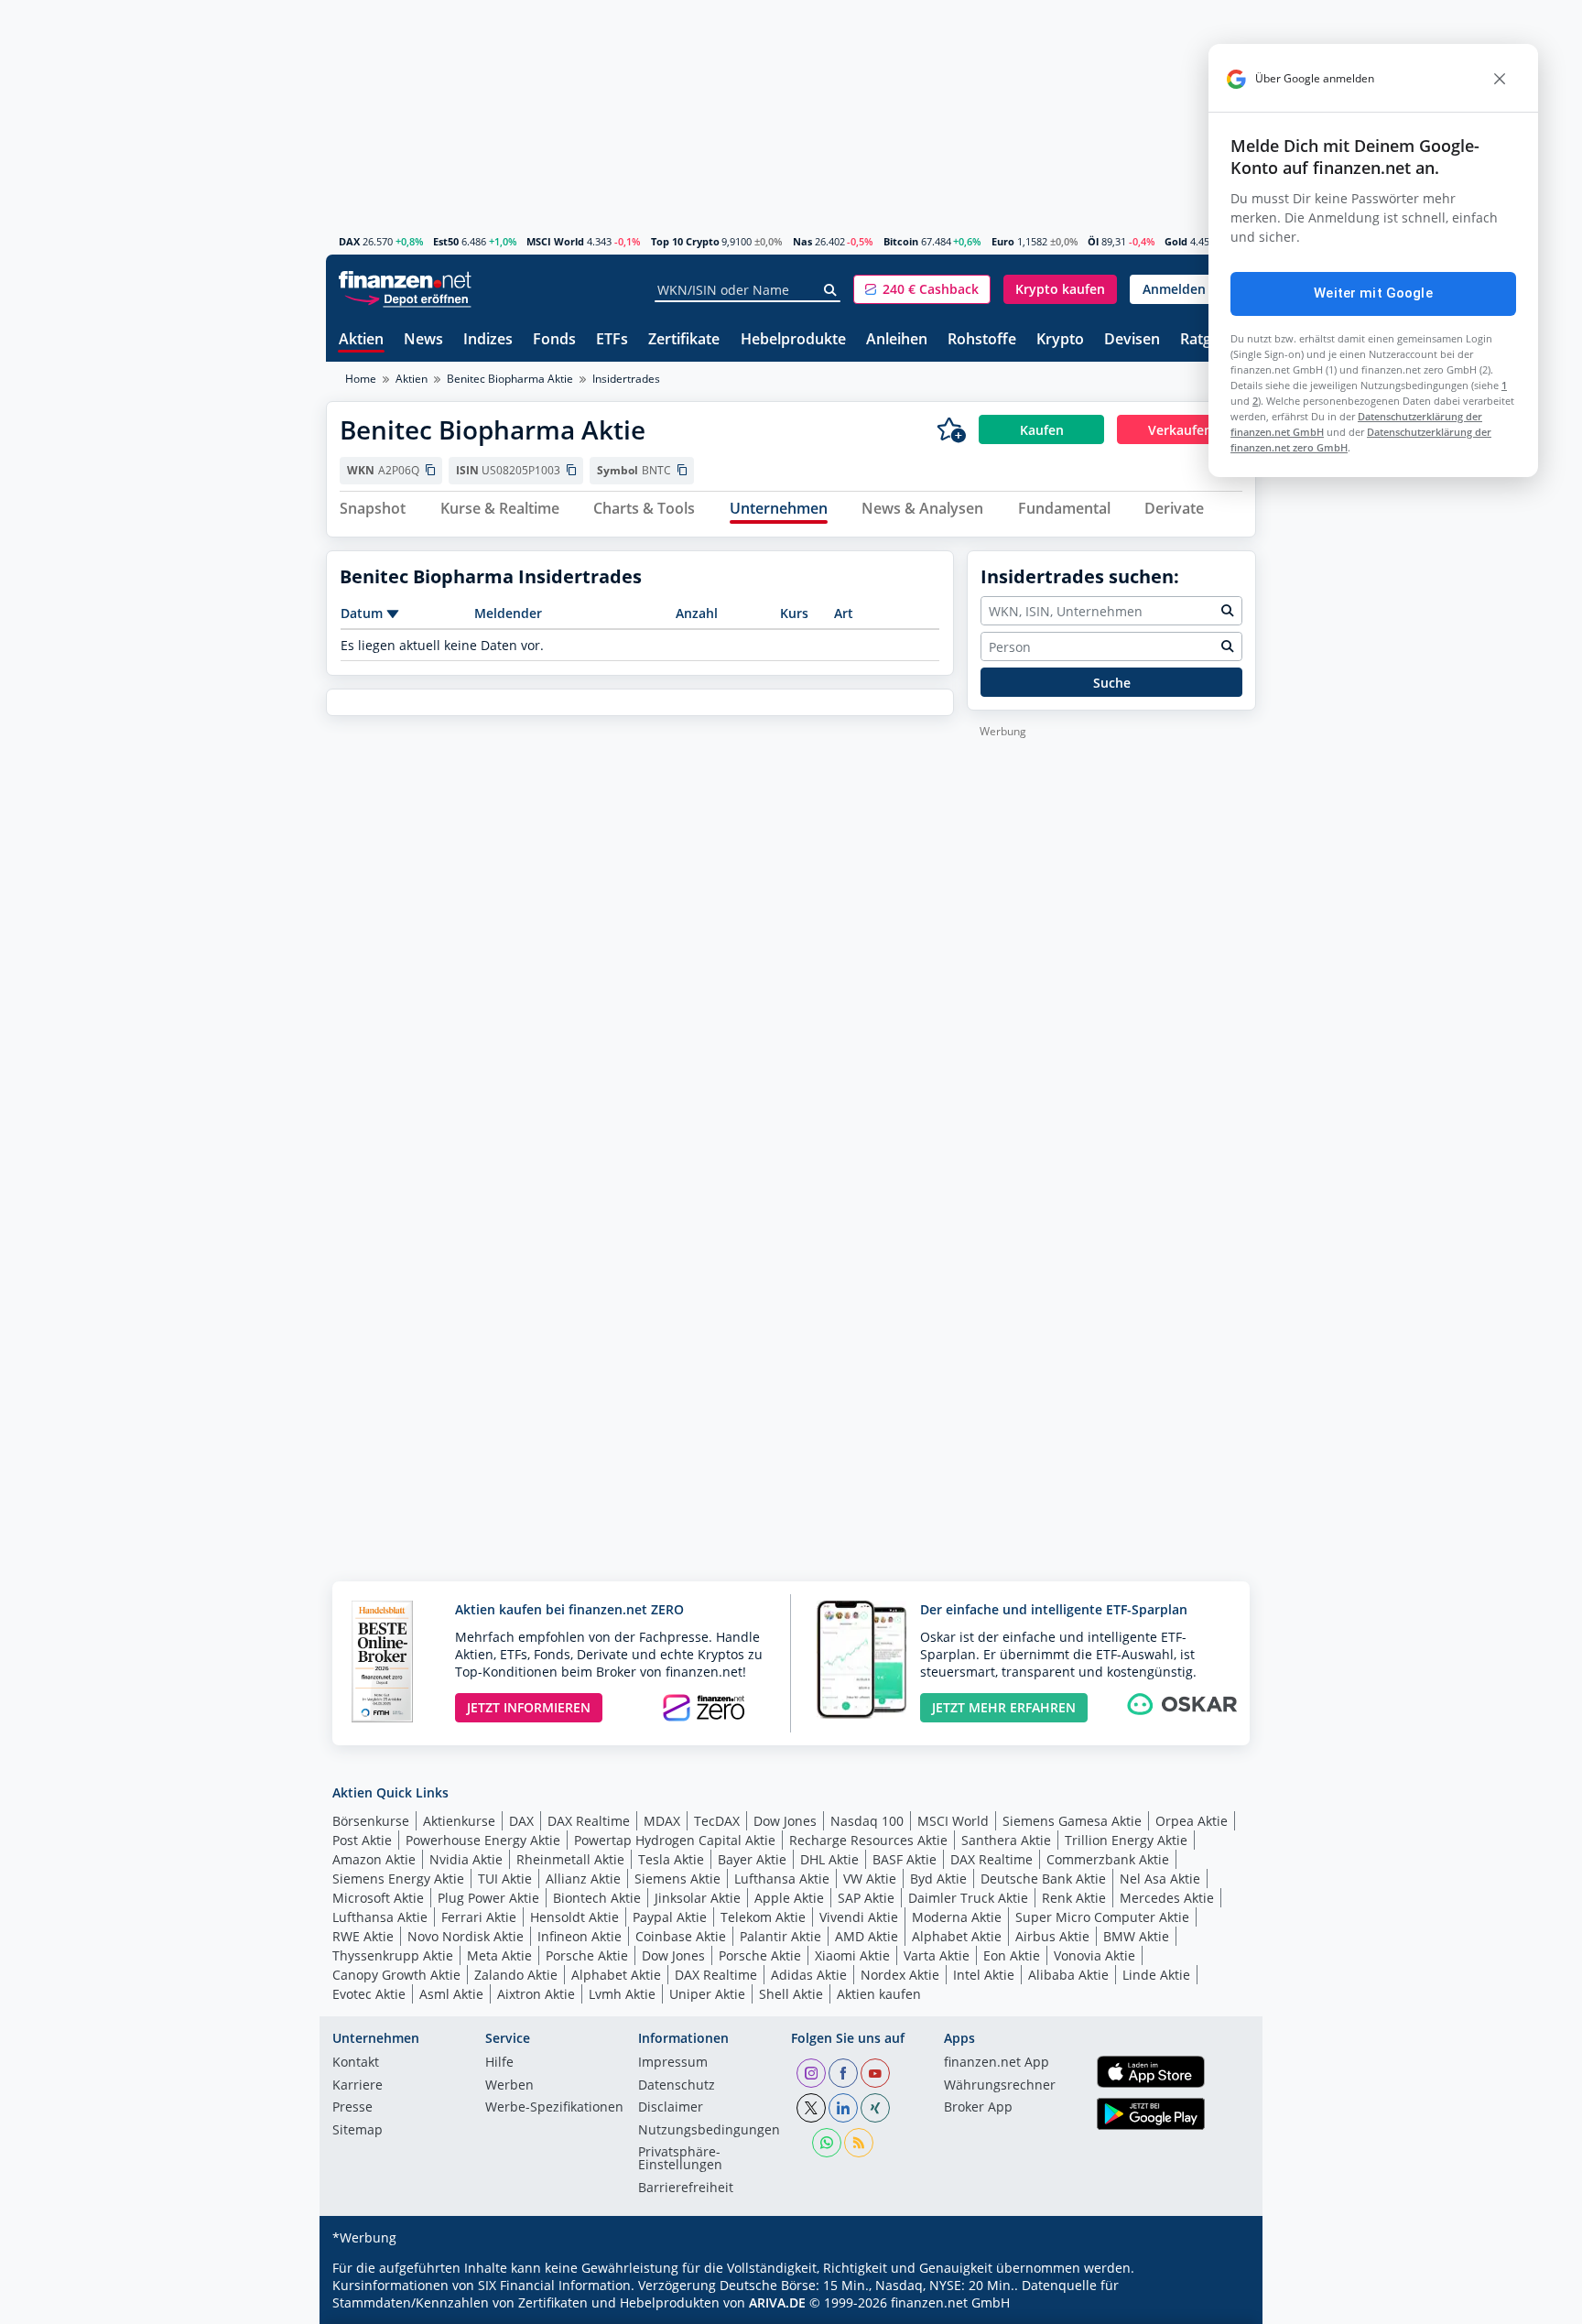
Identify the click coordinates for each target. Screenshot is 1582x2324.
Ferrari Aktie (479, 1917)
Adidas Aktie (809, 1975)
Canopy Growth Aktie (396, 1975)
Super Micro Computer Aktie (1102, 1917)
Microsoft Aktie (378, 1898)
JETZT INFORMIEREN (529, 1707)
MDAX (662, 1821)
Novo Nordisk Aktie (466, 1936)
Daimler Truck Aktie (968, 1898)
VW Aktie (870, 1879)
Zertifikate (684, 340)
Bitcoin (901, 241)
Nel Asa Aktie (1160, 1879)
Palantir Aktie (780, 1936)
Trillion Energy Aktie (1126, 1840)
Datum (362, 613)
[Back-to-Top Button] (1219, 2304)
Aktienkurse (459, 1821)
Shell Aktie (791, 1994)
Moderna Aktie (957, 1917)
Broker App (978, 2108)
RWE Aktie (363, 1936)
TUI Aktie (505, 1879)
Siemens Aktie (677, 1879)
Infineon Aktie (580, 1936)
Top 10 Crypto (685, 241)
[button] (922, 289)
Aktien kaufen (879, 1994)
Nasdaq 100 (867, 1821)
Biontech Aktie (597, 1898)
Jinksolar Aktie (698, 1898)
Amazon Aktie (374, 1859)
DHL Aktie (829, 1859)
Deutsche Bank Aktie (1043, 1879)
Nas (802, 241)
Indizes (488, 340)
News (423, 340)
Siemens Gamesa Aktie (1072, 1821)
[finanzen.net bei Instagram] (811, 2073)
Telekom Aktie (763, 1917)
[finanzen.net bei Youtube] (875, 2073)
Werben (509, 2086)
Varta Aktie (937, 1955)
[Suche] (831, 290)
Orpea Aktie (1192, 1821)
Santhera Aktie (1006, 1840)
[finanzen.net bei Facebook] (843, 2073)
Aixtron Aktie (536, 1994)
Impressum (673, 2063)
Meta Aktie (499, 1955)
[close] (1500, 79)
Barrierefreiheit (686, 2188)
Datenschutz (677, 2086)
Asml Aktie (451, 1994)
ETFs (612, 340)
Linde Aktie (1156, 1975)
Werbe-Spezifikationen (554, 2108)
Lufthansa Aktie (782, 1879)
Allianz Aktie (583, 1879)
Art (844, 613)
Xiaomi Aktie (852, 1955)
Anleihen (897, 340)
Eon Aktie (1012, 1955)
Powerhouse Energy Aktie (483, 1840)
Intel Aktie (984, 1975)
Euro (1003, 241)
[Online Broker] (407, 298)
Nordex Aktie (900, 1975)
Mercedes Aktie (1167, 1898)
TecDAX (717, 1821)
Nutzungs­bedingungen (709, 2131)
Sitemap (358, 2131)
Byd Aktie (938, 1879)
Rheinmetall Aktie (570, 1859)
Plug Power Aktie (488, 1898)
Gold (1176, 241)
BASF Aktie (905, 1859)
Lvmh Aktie (622, 1994)
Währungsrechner (1000, 2086)
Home (361, 379)
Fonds (554, 340)
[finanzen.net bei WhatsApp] (827, 2143)
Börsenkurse (371, 1821)
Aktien (361, 340)
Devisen (1132, 340)
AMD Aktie (867, 1936)
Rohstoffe (982, 340)
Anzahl (697, 613)
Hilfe (499, 2063)
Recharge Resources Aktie (868, 1840)
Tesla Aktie (671, 1859)
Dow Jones (785, 1821)
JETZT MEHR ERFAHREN (1004, 1707)
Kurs (794, 613)
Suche (1112, 683)
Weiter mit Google (1373, 293)
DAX (349, 241)
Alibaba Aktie (1068, 1975)
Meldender (508, 613)
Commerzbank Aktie (1108, 1859)
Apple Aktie (789, 1898)
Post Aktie (362, 1840)
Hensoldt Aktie (574, 1917)
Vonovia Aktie (1094, 1955)
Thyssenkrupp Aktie (393, 1955)
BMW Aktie (1136, 1936)
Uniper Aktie (707, 1994)
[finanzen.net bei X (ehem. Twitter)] (811, 2108)
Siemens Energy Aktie (398, 1879)
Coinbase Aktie (681, 1936)
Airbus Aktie (1052, 1936)
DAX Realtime (589, 1821)
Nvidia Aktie (466, 1859)
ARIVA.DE (777, 2302)
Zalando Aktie (516, 1975)
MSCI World (555, 241)
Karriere (358, 2086)
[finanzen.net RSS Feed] (859, 2143)
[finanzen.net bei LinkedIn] (843, 2108)
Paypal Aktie (670, 1917)
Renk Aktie (1074, 1898)
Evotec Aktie (369, 1994)
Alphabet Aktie (957, 1936)
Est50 (446, 241)
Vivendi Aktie (859, 1917)
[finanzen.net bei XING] (875, 2108)
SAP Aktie (866, 1898)
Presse (352, 2108)
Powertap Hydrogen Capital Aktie (675, 1840)
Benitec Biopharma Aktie (510, 379)
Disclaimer (671, 2108)
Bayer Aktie (752, 1859)
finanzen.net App (997, 2063)
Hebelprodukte (793, 340)
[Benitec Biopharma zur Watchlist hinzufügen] (951, 429)
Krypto (1060, 340)
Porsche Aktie (587, 1955)
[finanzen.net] (405, 280)
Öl (1093, 241)
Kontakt (356, 2063)
